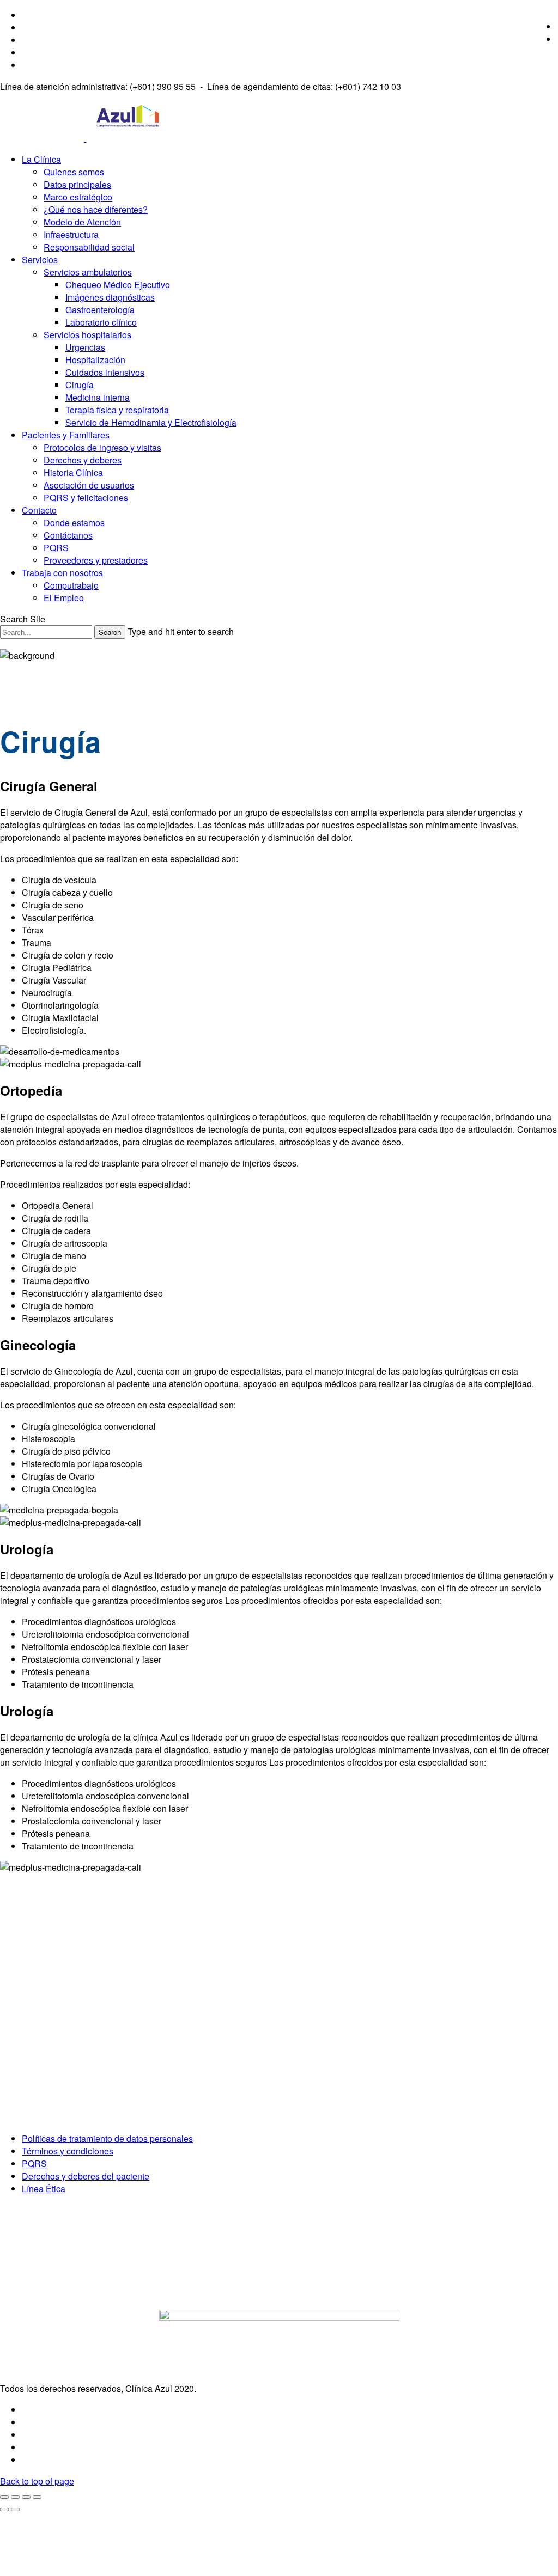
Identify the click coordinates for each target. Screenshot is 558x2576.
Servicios (40, 260)
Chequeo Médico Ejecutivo (118, 285)
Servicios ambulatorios (88, 272)
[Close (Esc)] (4, 2497)
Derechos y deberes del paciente (86, 2176)
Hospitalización (95, 360)
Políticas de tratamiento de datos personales (107, 2138)
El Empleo (64, 598)
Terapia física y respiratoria (117, 410)
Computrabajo (71, 585)
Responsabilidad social (89, 247)
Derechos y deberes (83, 460)
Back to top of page (37, 2481)
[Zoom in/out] (37, 2497)
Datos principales (77, 184)
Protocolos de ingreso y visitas (102, 447)
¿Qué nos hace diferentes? (96, 209)
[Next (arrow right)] (15, 2510)
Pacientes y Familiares (66, 435)
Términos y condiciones (68, 2151)
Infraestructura (71, 234)
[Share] (15, 2497)
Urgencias (85, 347)
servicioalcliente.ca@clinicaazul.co (77, 2089)
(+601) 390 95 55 (47, 2011)
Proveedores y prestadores (96, 560)
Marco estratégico (78, 197)
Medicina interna (98, 397)
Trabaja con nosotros (62, 573)
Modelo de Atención (82, 222)
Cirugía (80, 385)
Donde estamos (74, 523)
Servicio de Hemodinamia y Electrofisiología (151, 422)
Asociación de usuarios (89, 485)
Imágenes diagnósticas (110, 297)
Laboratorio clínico (101, 322)
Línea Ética (44, 2189)
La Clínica (41, 159)
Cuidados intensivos (105, 372)
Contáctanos (68, 535)
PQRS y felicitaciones (86, 498)
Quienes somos (74, 172)
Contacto (39, 510)
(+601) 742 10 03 (47, 2040)
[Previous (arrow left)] (4, 2510)
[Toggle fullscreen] (26, 2497)
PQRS (56, 548)
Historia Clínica (73, 472)
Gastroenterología (100, 310)
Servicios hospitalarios (87, 335)
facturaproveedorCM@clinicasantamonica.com (98, 2117)
